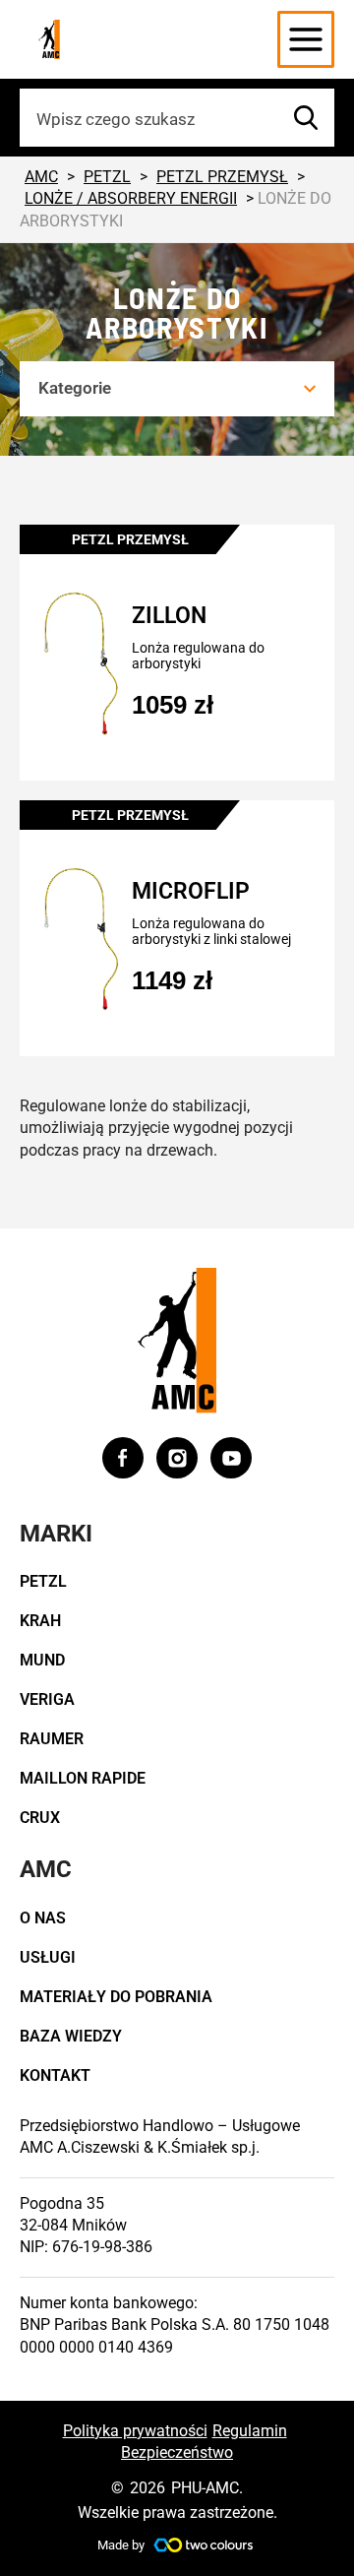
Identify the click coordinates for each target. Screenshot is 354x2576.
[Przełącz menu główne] (306, 39)
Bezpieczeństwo (177, 2452)
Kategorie (75, 388)
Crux (40, 1818)
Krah (40, 1621)
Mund (42, 1660)
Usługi (48, 1957)
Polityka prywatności (135, 2431)
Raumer (52, 1739)
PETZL (43, 1581)
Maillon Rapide (83, 1778)
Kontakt (55, 2075)
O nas (43, 1918)
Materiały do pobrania (116, 1997)
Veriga (47, 1699)
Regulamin (250, 2431)
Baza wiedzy (71, 2036)
